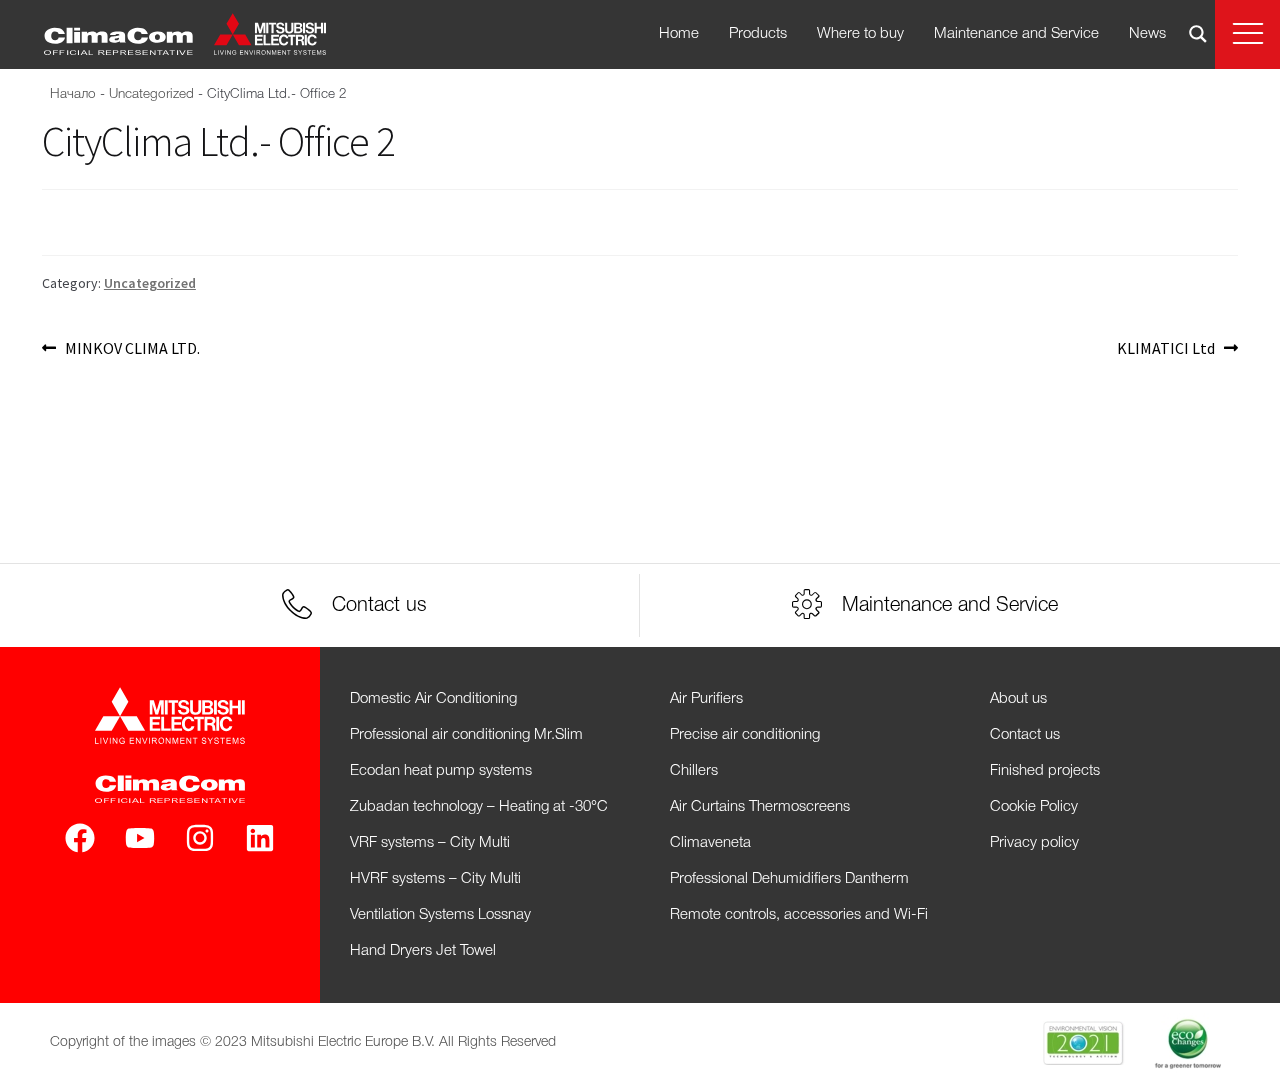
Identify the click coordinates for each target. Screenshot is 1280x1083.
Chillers (694, 771)
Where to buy (860, 34)
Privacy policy (1034, 843)
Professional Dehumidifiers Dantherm (789, 879)
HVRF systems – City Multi (435, 879)
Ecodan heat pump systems (441, 771)
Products (758, 34)
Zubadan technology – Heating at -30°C (479, 807)
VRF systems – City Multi (430, 843)
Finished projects (1045, 771)
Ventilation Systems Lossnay (440, 915)
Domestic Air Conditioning (433, 699)
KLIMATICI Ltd (1166, 347)
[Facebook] (80, 838)
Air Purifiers (706, 699)
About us (1018, 699)
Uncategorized (151, 94)
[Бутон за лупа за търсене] (1198, 34)
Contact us (1025, 735)
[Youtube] (140, 838)
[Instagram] (200, 838)
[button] (1247, 34)
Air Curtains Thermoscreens (760, 807)
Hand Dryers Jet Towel (423, 951)
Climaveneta (710, 843)
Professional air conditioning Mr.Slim (466, 735)
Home (679, 34)
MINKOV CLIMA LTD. (132, 347)
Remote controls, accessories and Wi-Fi (799, 915)
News (1147, 34)
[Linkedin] (260, 838)
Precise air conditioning (745, 735)
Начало (73, 94)
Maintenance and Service (1016, 34)
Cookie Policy (1034, 807)
